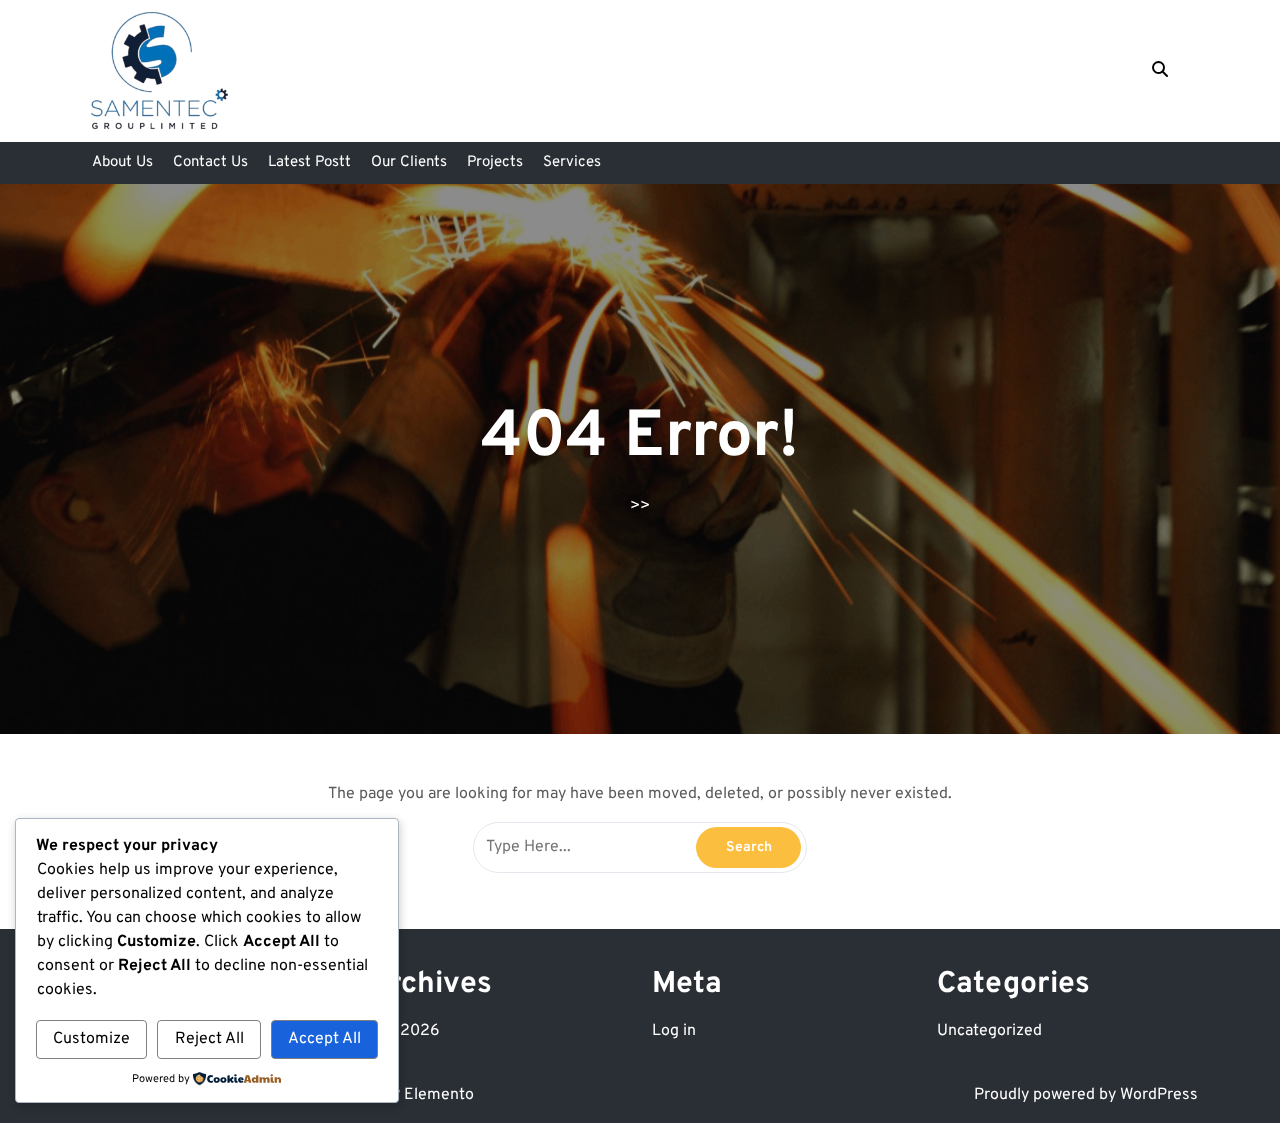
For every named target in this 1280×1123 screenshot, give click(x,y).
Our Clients (409, 162)
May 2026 (403, 1031)
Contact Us (210, 162)
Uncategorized (989, 1031)
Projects (495, 162)
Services (572, 162)
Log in (674, 1031)
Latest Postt (309, 162)
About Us (122, 162)
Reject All (209, 1039)
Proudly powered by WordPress (1086, 1095)
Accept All (324, 1039)
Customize (91, 1039)
